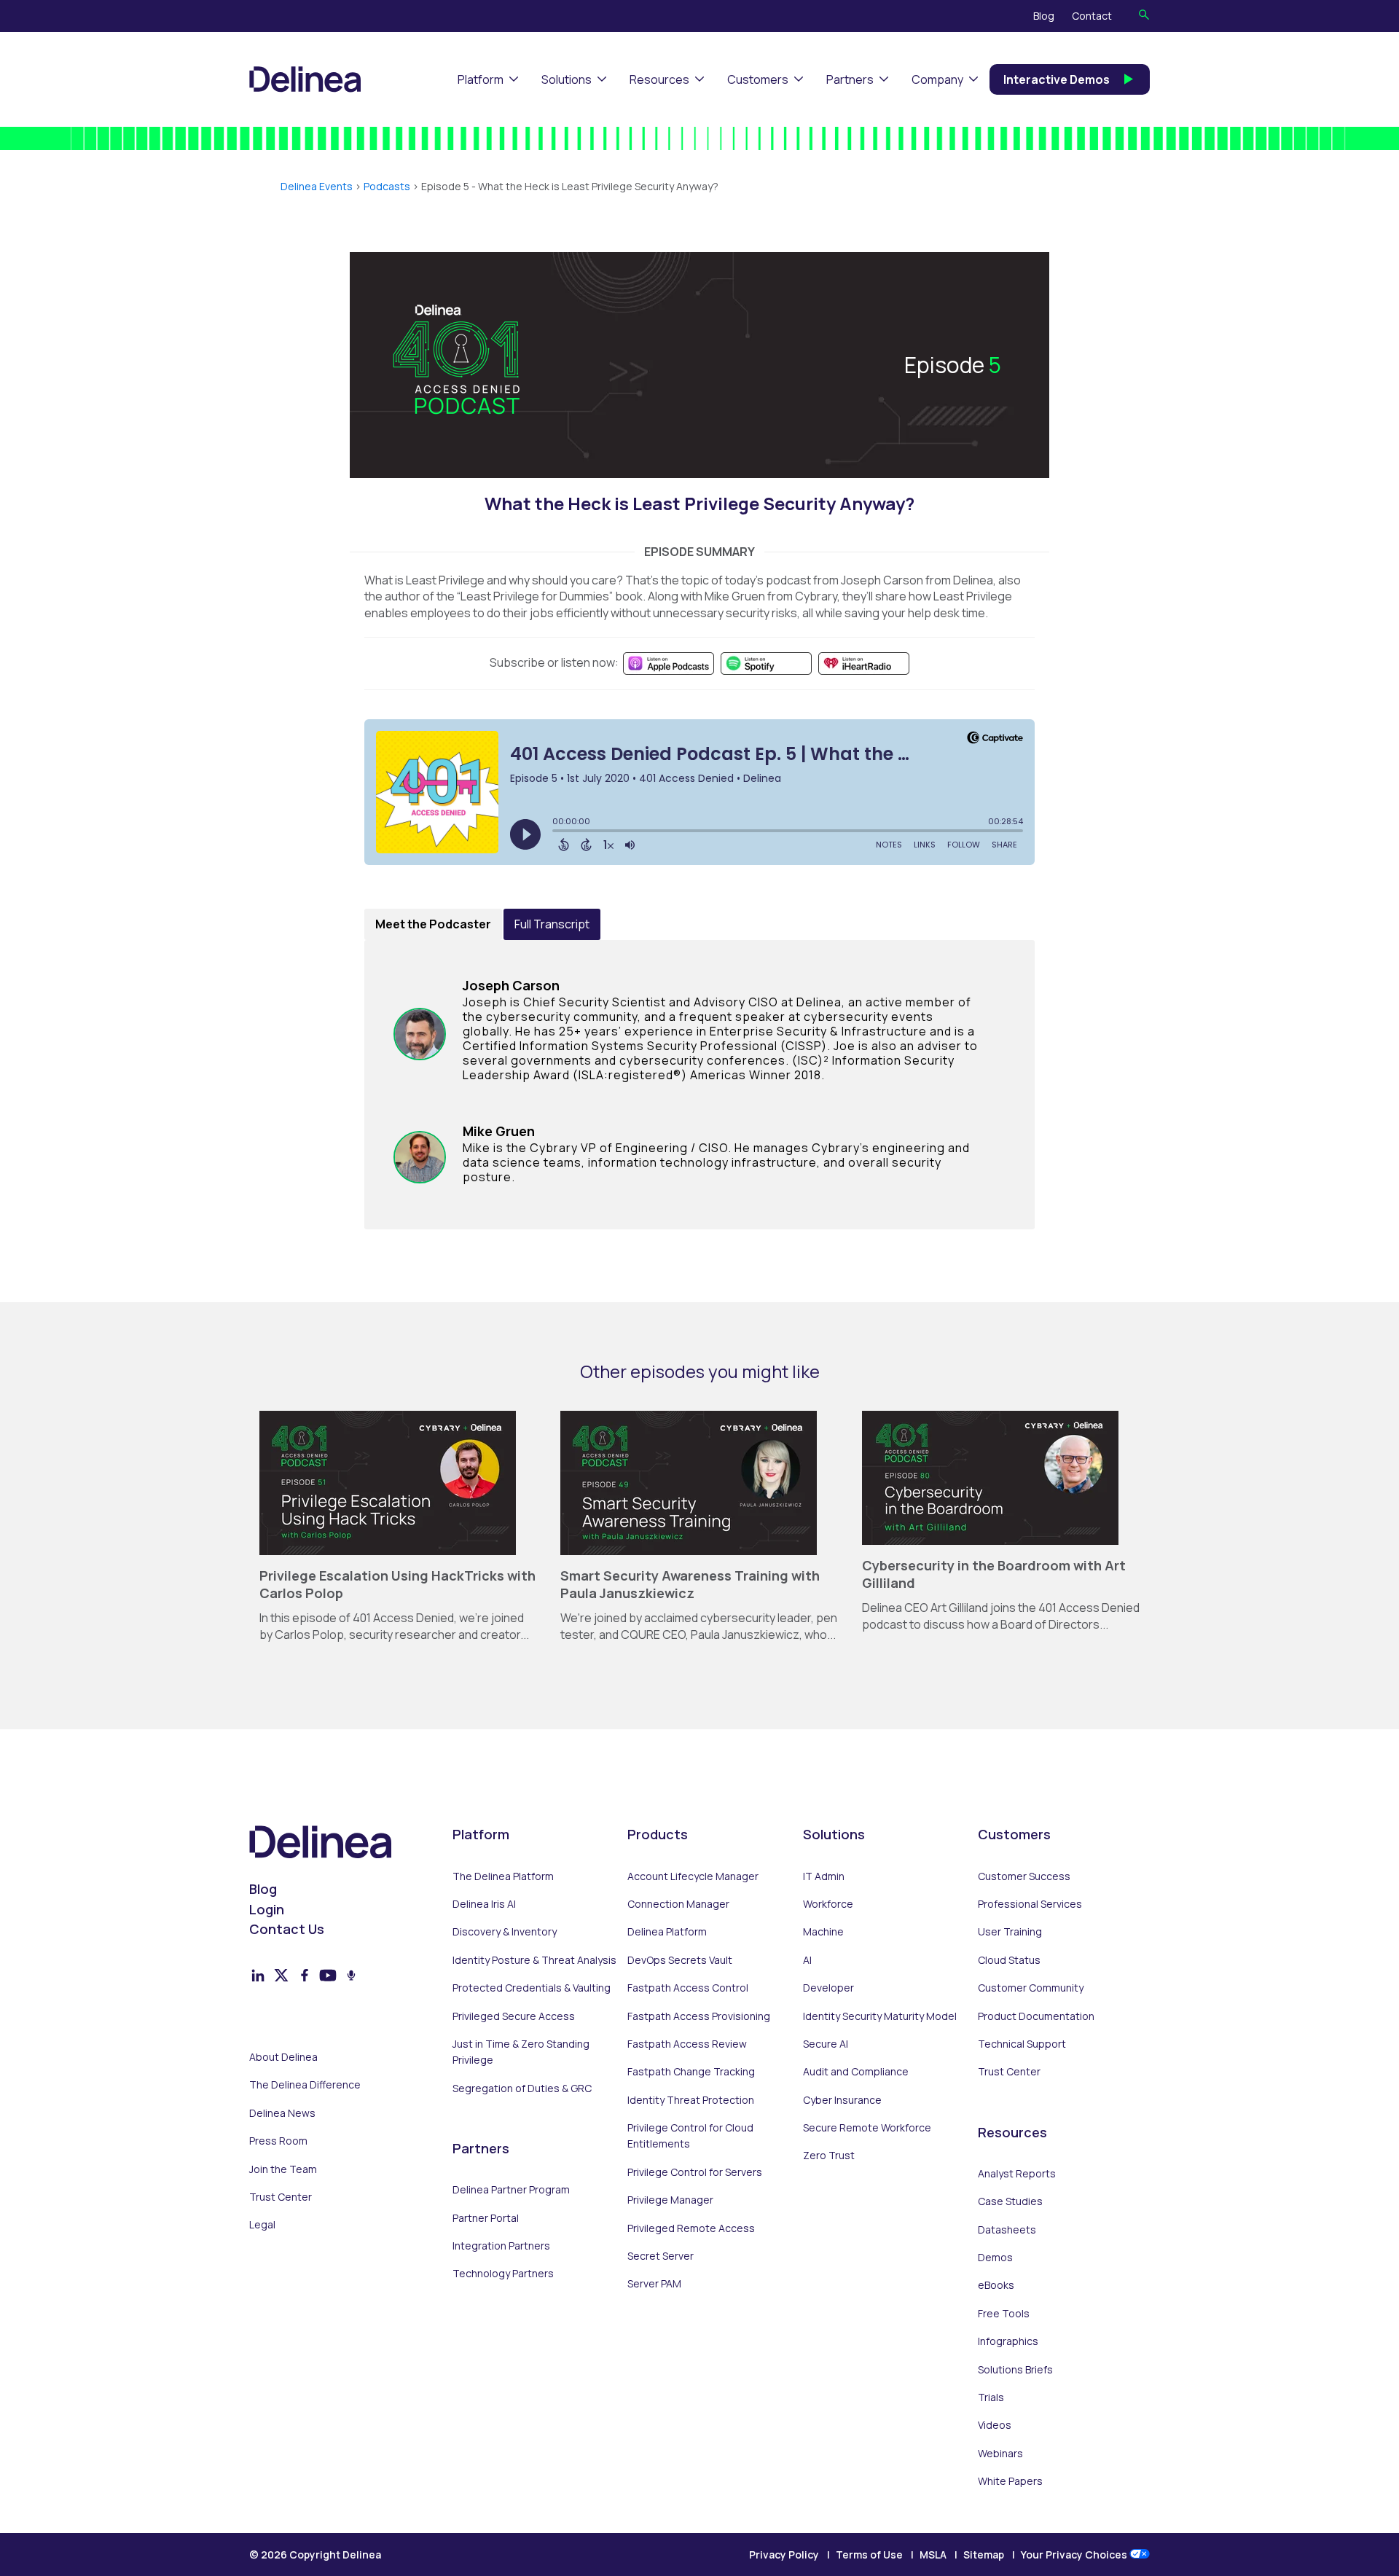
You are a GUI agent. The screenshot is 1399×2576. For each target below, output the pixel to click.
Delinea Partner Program (511, 2189)
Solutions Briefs (1015, 2369)
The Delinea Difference (305, 2084)
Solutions (567, 79)
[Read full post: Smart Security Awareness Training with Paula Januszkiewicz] (689, 1551)
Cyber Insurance (842, 2100)
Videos (995, 2425)
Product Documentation (1036, 2016)
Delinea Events (317, 186)
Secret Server (661, 2256)
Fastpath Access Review (687, 2044)
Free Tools (1004, 2313)
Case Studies (1010, 2201)
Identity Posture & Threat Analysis (534, 1960)
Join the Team (283, 2169)
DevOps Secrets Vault (680, 1960)
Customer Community (1031, 1988)
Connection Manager (678, 1904)
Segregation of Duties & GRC (522, 2088)
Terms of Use (869, 2555)
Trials (991, 2397)
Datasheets (1007, 2229)
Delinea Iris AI (484, 1904)
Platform (481, 79)
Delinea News (282, 2113)
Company (937, 79)
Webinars (1000, 2453)
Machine (823, 1931)
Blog (1044, 16)
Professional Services (1030, 1904)
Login (267, 1909)
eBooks (996, 2285)
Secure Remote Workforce (867, 2127)
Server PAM (654, 2283)
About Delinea (283, 2057)
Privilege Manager (670, 2200)
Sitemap (984, 2555)
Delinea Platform (667, 1931)
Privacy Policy (784, 2555)
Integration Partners (501, 2246)
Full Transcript (552, 924)
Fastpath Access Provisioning (699, 2016)
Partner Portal (486, 2218)
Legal (262, 2224)
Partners (850, 79)
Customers (758, 79)
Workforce (828, 1904)
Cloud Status (1009, 1960)
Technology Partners (503, 2273)
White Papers (1010, 2481)
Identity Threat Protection (691, 2100)
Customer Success (1024, 1876)
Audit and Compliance (856, 2071)
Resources (659, 79)
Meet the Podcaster (433, 924)
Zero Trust (829, 2155)
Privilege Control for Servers (695, 2172)
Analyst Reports (1017, 2173)
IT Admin (824, 1876)
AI (807, 1960)
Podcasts (387, 186)
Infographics (1008, 2341)
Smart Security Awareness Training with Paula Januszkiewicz (690, 1584)
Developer (828, 1988)
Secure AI (826, 2044)
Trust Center (281, 2197)
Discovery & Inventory (505, 1931)
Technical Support (1022, 2044)
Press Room (278, 2141)
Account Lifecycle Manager (693, 1876)
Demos (995, 2257)
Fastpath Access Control (688, 1988)
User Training (1010, 1931)
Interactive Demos (1057, 79)
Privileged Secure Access (514, 2016)
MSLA (933, 2555)
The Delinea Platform (503, 1876)
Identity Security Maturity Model (880, 2016)
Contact (1092, 16)
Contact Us (287, 1929)
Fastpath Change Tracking (691, 2071)
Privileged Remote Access (691, 2228)
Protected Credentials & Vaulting (532, 1988)
